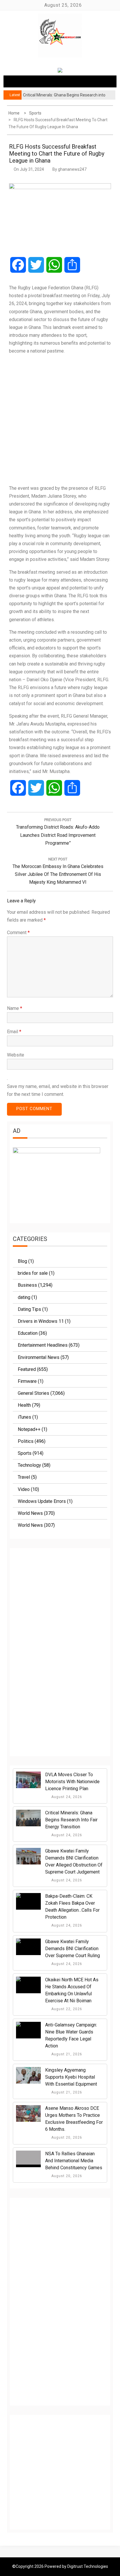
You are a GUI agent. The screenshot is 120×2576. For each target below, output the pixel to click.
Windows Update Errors (42, 1501)
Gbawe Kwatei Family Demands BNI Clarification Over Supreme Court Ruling (73, 1949)
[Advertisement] (60, 420)
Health (24, 1405)
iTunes (24, 1417)
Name (15, 1008)
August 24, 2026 (66, 1797)
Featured (27, 1369)
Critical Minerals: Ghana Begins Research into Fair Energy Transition (71, 1820)
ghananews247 (72, 169)
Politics (26, 1441)
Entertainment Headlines (43, 1345)
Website (16, 1055)
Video (24, 1489)
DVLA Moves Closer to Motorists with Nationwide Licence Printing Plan (72, 1782)
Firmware (27, 1381)
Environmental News (39, 1357)
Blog (22, 1261)
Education (28, 1333)
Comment (18, 933)
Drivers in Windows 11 (41, 1321)
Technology (29, 1465)
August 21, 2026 (66, 2054)
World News (30, 1513)
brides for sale (33, 1273)
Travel (24, 1477)
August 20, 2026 (66, 2137)
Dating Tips (29, 1309)
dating (24, 1297)
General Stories (33, 1393)
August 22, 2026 (66, 2009)
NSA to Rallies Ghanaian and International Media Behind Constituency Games (74, 2161)
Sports (25, 1453)
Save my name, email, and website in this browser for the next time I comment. (58, 1090)
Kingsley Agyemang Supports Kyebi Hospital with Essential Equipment (71, 2077)
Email (14, 1032)
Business (27, 1285)
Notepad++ (29, 1429)
